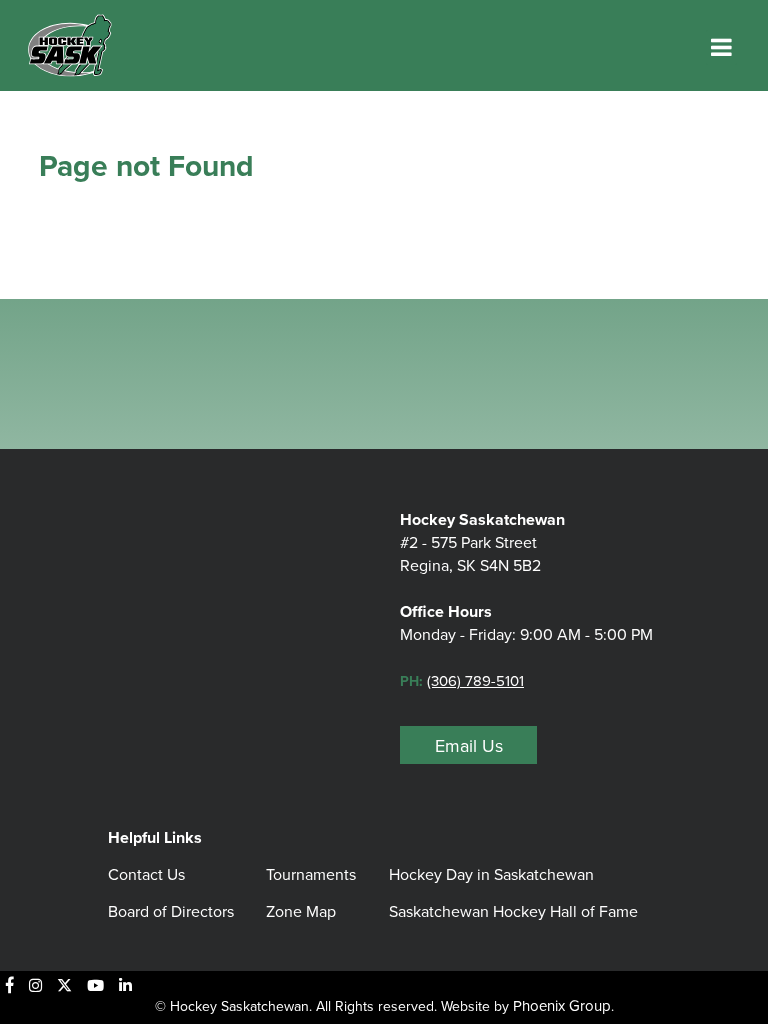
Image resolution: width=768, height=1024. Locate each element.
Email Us (469, 746)
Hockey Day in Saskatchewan (491, 874)
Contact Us (146, 874)
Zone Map (301, 911)
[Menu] (721, 47)
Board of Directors (171, 911)
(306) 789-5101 (475, 681)
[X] (64, 985)
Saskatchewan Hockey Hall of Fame (513, 911)
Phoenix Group (562, 1006)
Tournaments (311, 874)
